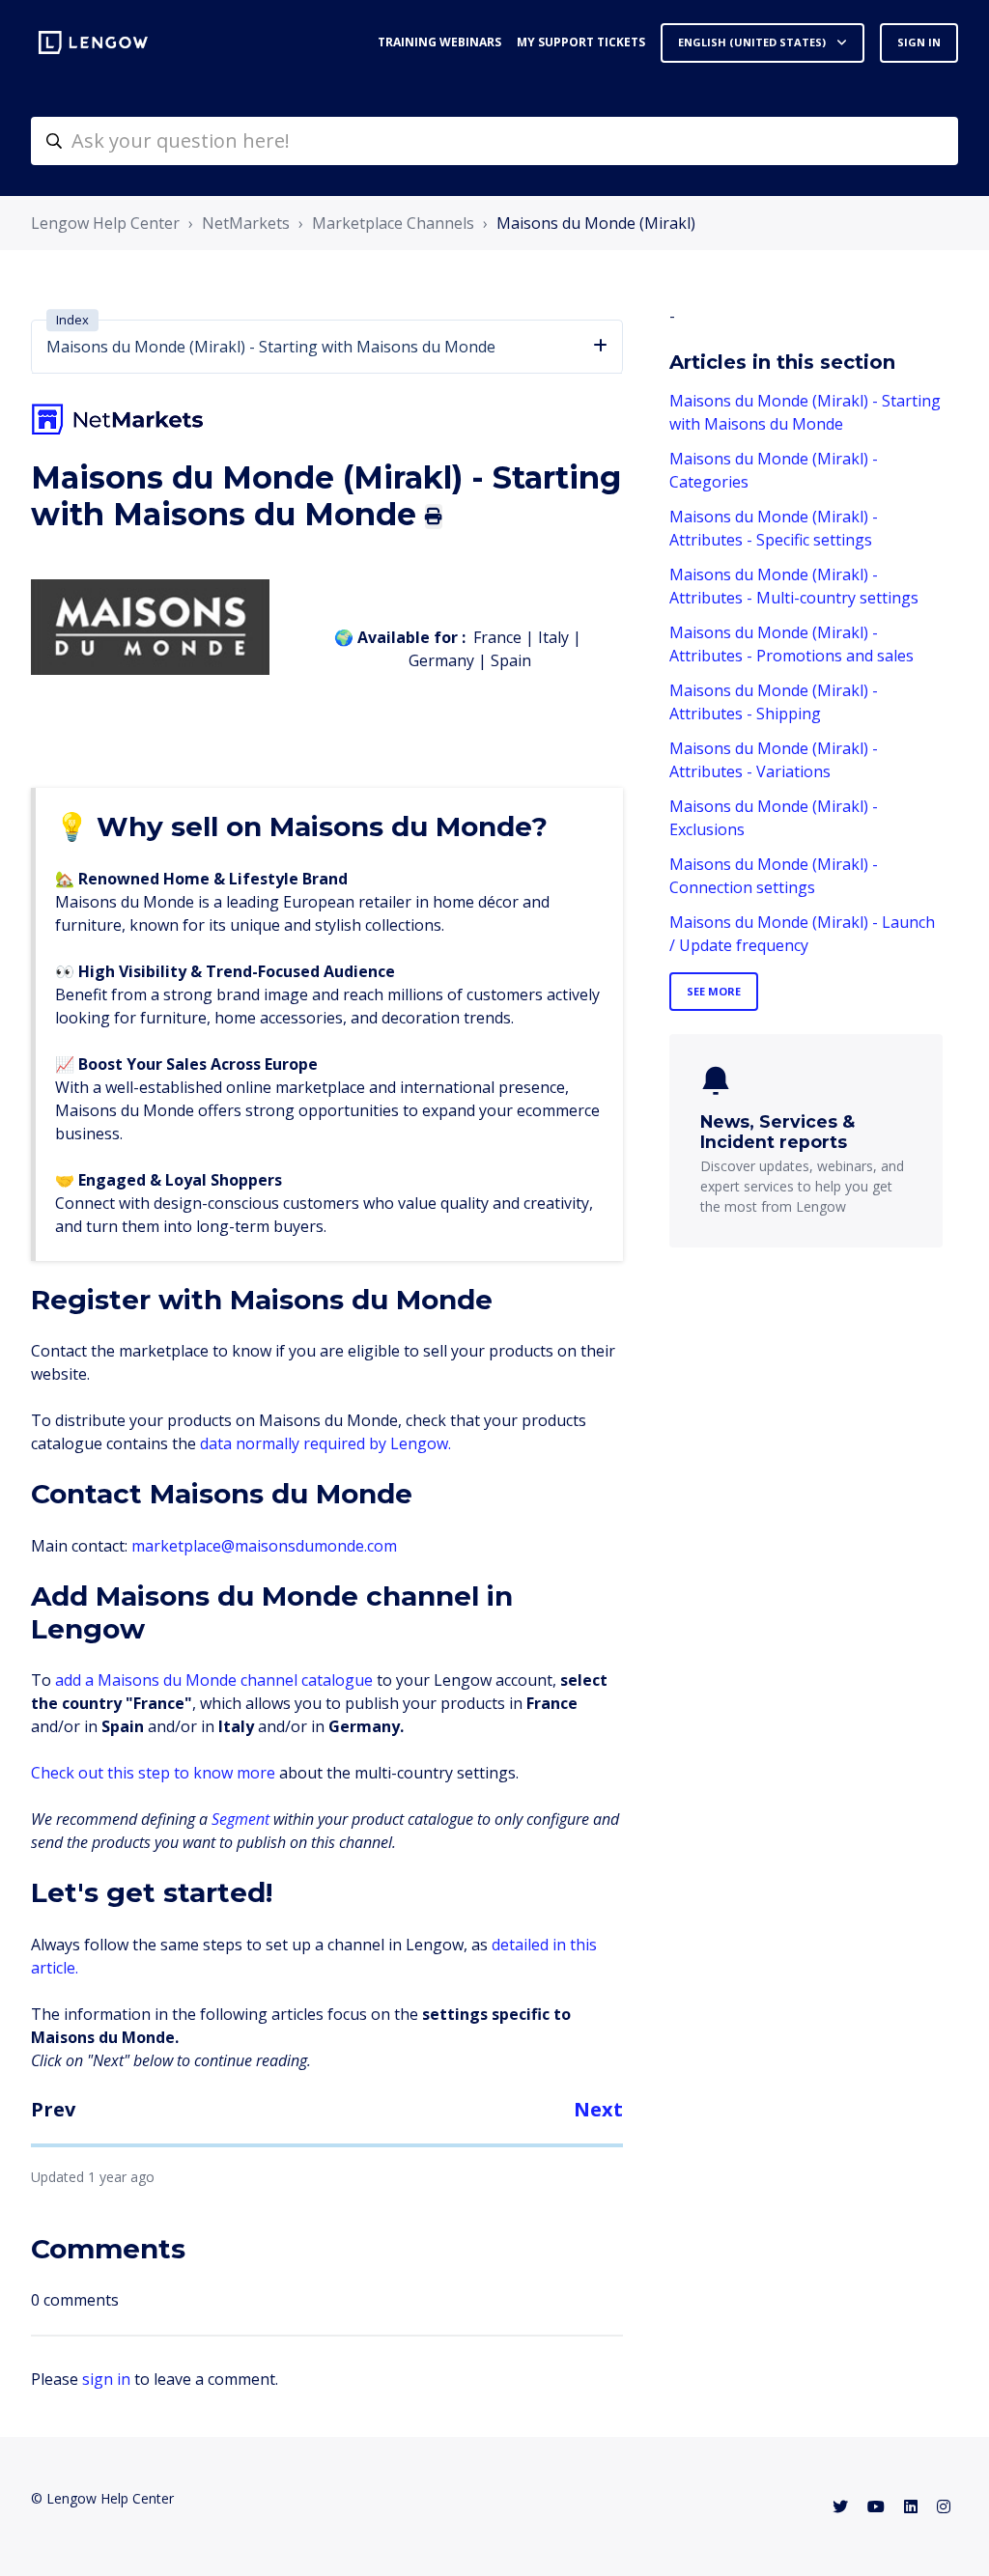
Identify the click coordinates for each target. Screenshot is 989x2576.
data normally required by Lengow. (325, 1443)
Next (598, 2109)
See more (714, 991)
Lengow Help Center (105, 223)
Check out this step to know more (153, 1773)
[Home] (93, 42)
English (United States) (753, 42)
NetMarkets (246, 223)
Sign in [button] (919, 42)
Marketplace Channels (393, 223)
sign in (106, 2379)
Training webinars (439, 42)
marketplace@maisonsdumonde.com (264, 1546)
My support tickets (581, 42)
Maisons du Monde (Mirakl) (596, 223)
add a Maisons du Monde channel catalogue (214, 1680)
